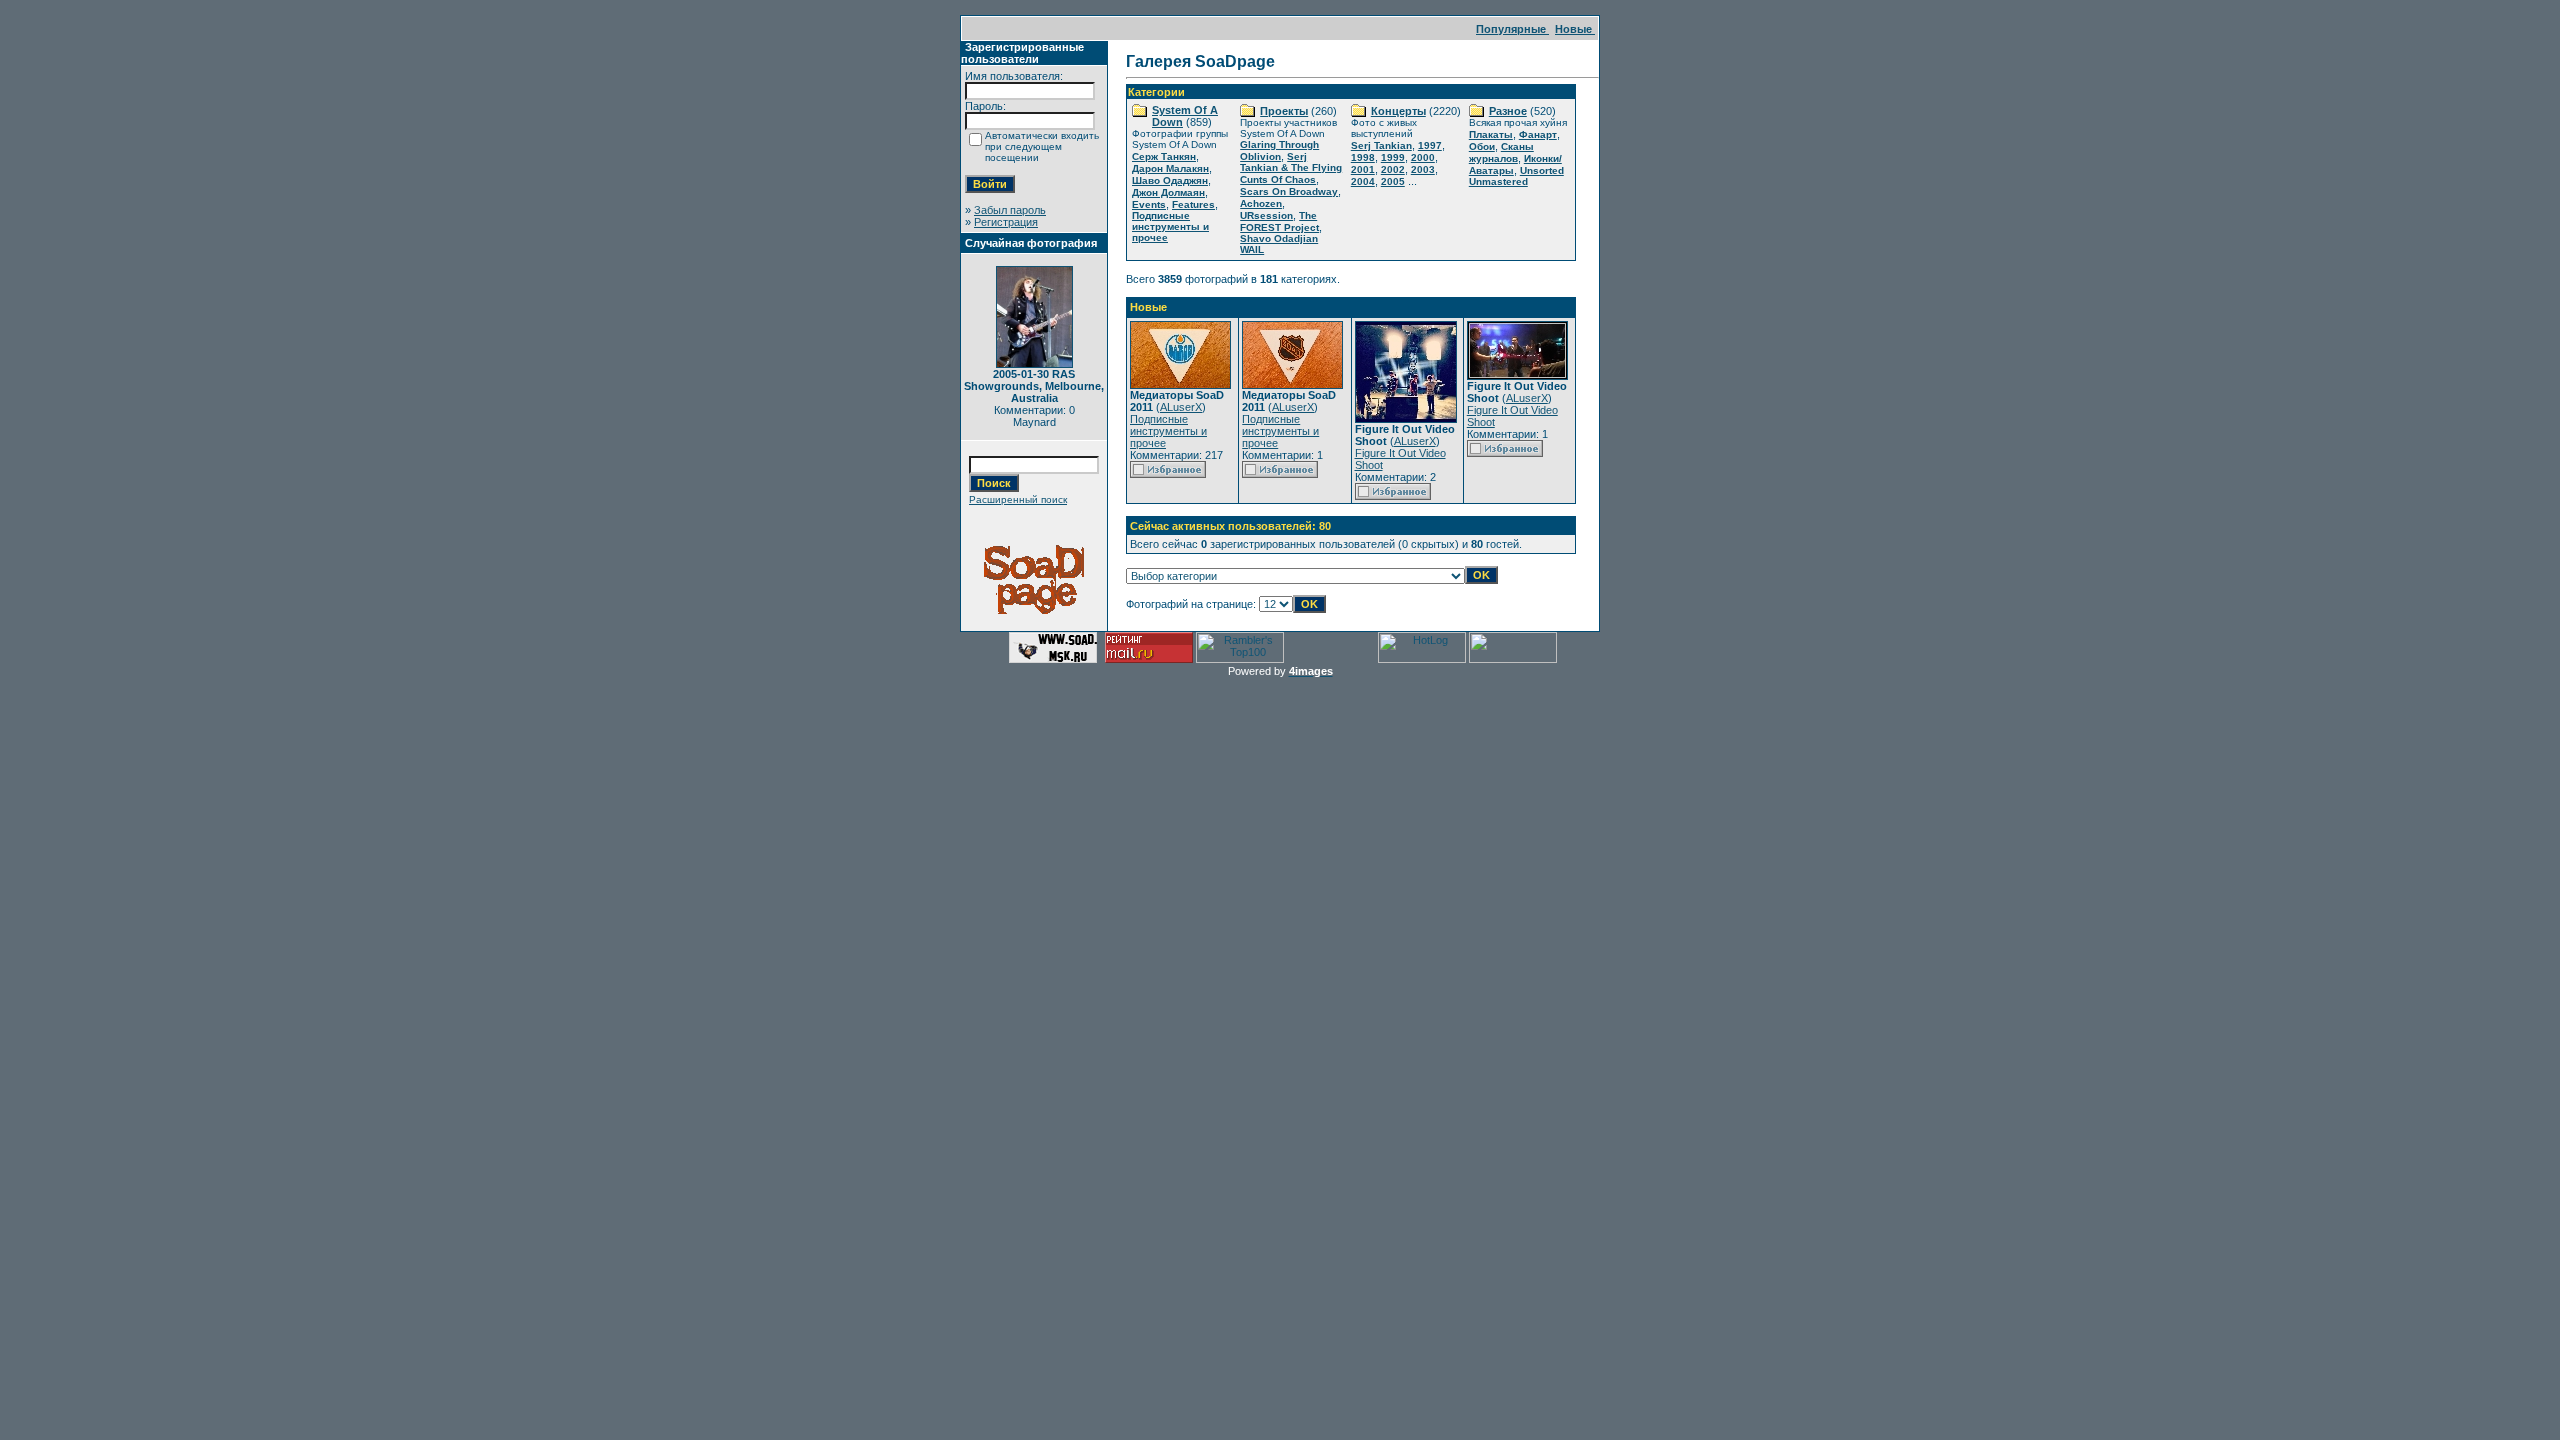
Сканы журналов (1501, 152)
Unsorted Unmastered (1516, 176)
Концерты (1398, 111)
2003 (1423, 169)
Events (1149, 204)
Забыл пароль (1010, 210)
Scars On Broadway (1289, 191)
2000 (1423, 157)
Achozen (1261, 203)
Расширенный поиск (1018, 499)
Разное (1508, 111)
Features (1193, 204)
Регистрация (1006, 222)
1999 (1393, 157)
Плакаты (1491, 134)
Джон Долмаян (1168, 192)
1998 (1363, 157)
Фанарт (1538, 134)
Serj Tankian (1381, 145)
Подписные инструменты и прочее (1170, 226)
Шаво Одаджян (1170, 180)
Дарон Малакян (1170, 168)
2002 (1393, 169)
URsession (1266, 215)
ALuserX (1181, 407)
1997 (1430, 145)
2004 (1363, 181)
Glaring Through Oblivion (1279, 150)
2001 (1363, 169)
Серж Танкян (1164, 156)
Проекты (1284, 111)
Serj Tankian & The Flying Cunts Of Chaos (1291, 168)
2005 (1393, 181)
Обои (1482, 146)
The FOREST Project (1279, 221)
